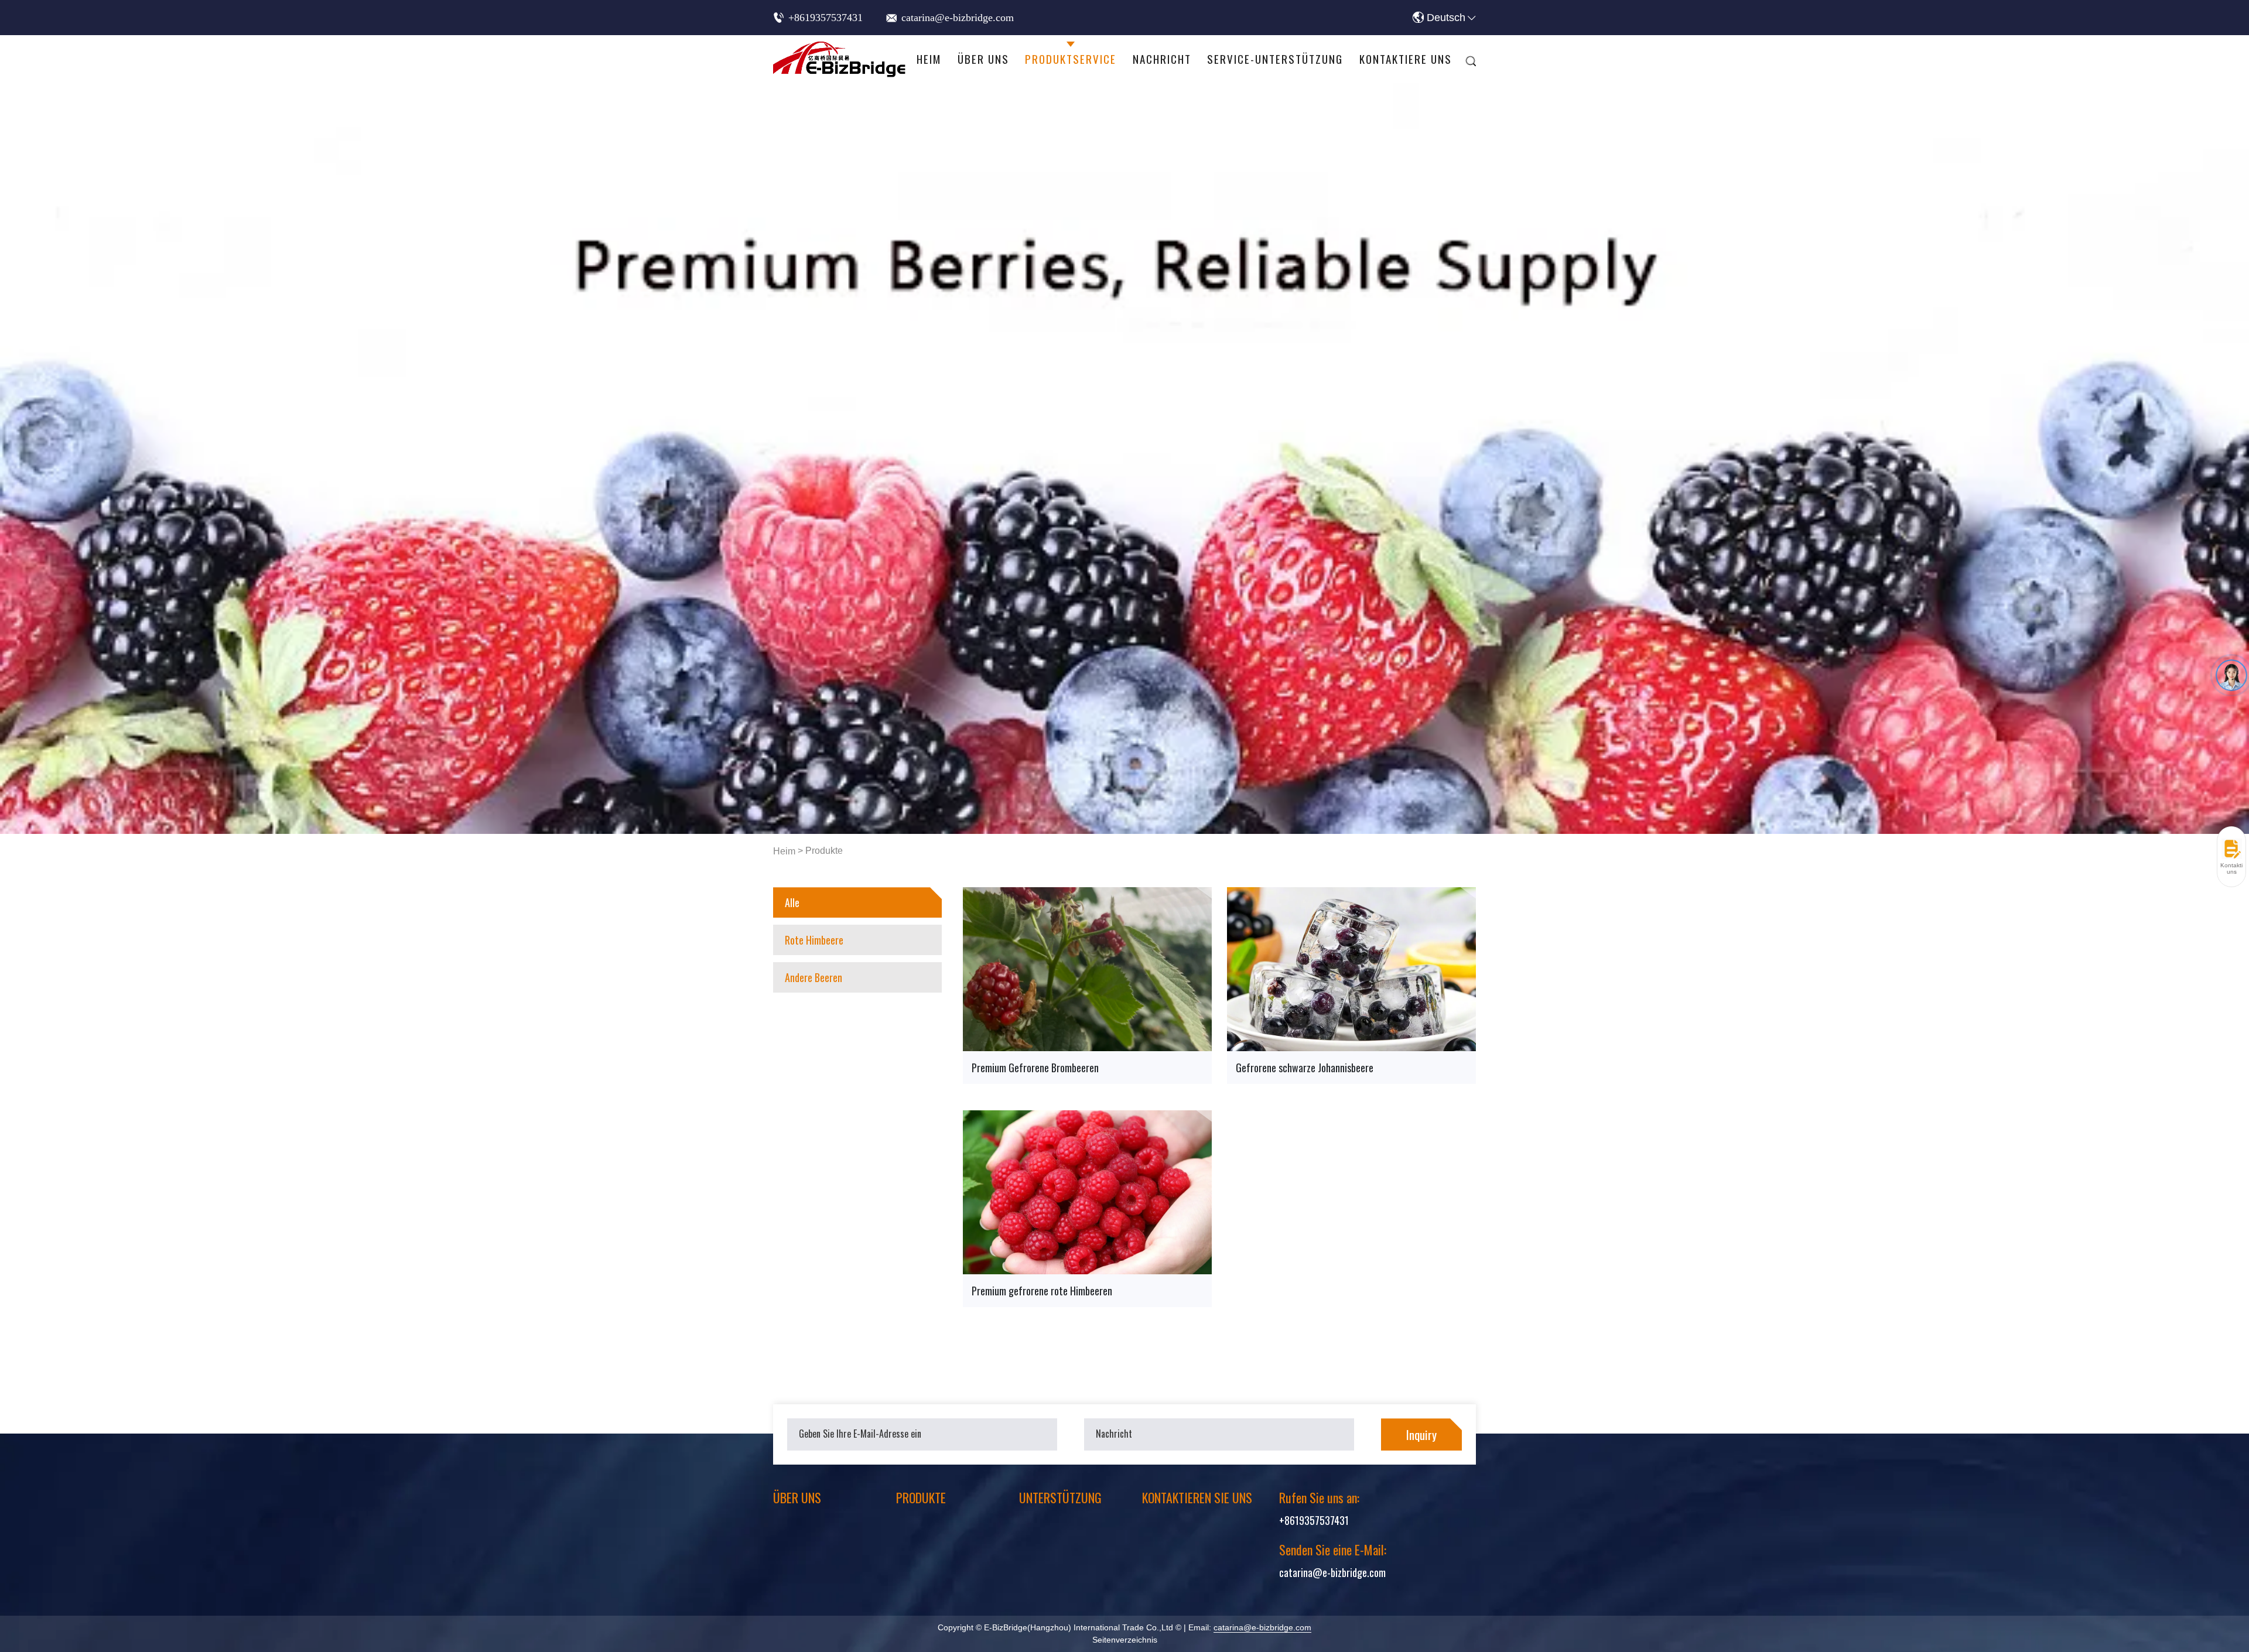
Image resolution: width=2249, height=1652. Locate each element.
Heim (929, 59)
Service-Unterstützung (1275, 59)
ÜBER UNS (797, 1497)
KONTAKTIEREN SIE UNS (1197, 1497)
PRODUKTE (921, 1497)
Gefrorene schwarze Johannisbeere (1305, 1068)
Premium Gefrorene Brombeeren (1035, 1068)
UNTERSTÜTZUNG (1060, 1497)
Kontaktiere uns (1406, 59)
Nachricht (1162, 59)
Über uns (983, 59)
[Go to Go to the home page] (840, 59)
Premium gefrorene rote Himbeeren (1042, 1291)
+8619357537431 (826, 18)
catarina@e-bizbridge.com (958, 18)
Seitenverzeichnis (1125, 1640)
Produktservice (1071, 59)
